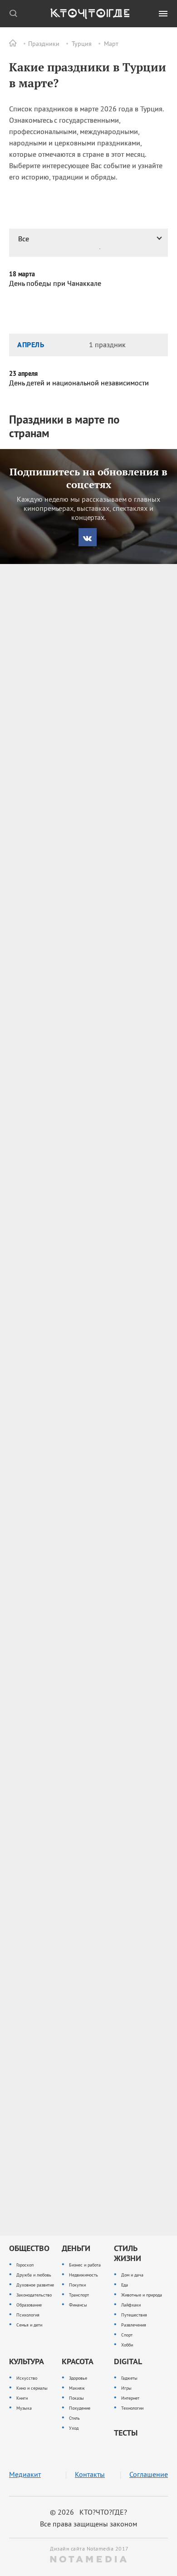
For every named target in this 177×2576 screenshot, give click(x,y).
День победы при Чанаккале (55, 283)
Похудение (80, 2408)
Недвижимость (84, 2275)
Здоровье (78, 2378)
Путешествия (134, 2315)
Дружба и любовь (34, 2275)
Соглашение (149, 2474)
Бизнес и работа (85, 2265)
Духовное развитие (35, 2285)
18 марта (22, 274)
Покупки (77, 2285)
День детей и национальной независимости (79, 383)
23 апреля (23, 374)
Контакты (90, 2474)
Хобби (127, 2345)
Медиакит (25, 2474)
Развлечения (134, 2325)
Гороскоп (25, 2265)
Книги (22, 2398)
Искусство (27, 2378)
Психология (28, 2315)
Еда (125, 2285)
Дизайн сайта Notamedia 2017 (88, 2549)
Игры (126, 2388)
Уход (74, 2428)
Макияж (77, 2388)
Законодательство (34, 2295)
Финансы (78, 2305)
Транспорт (79, 2295)
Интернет (130, 2398)
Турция (82, 44)
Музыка (24, 2408)
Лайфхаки (131, 2305)
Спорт (127, 2335)
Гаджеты (129, 2378)
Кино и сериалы (32, 2388)
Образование (29, 2305)
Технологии (132, 2408)
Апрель (31, 344)
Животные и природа (142, 2295)
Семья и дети (29, 2325)
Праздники (44, 44)
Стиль (74, 2418)
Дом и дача (132, 2275)
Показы (76, 2398)
